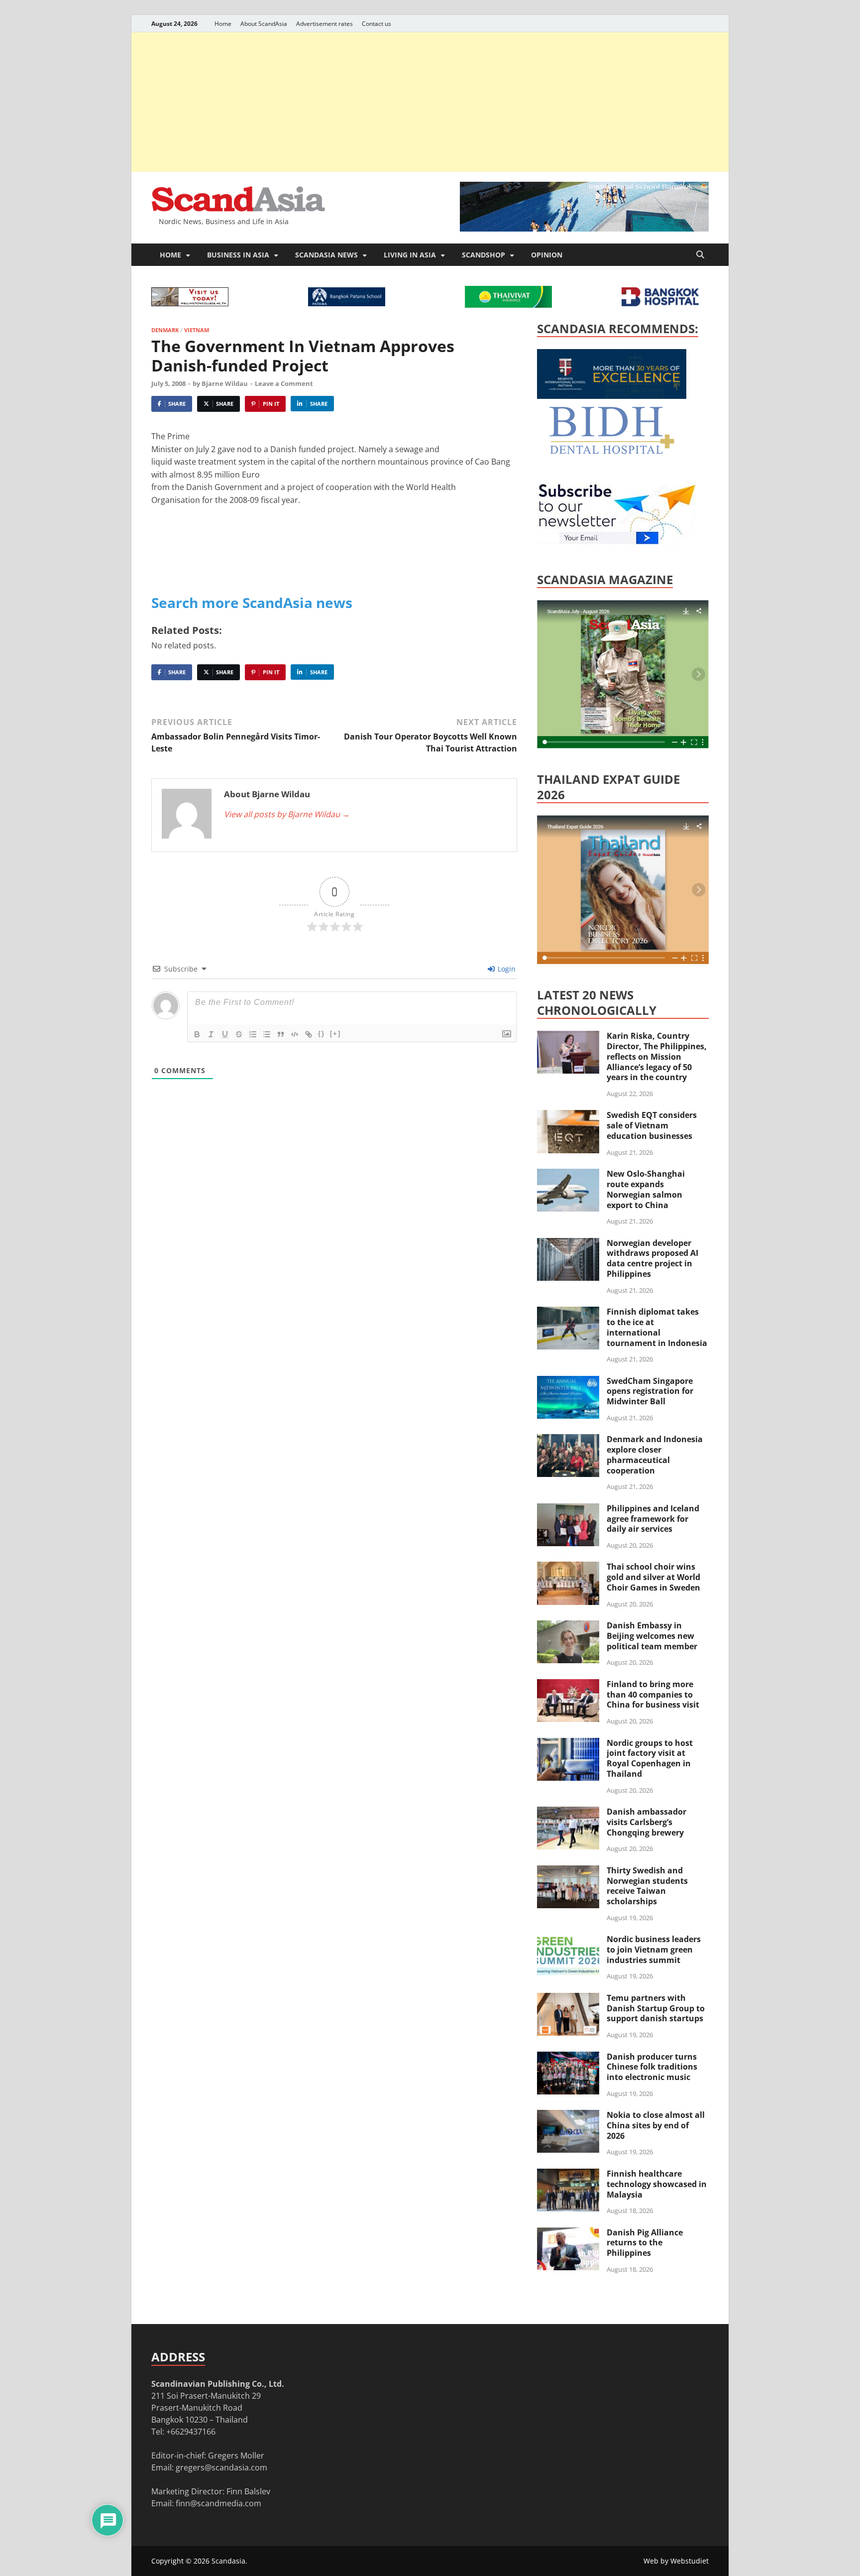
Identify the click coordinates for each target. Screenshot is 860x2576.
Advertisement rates (324, 24)
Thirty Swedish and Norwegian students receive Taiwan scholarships (647, 1886)
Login (506, 969)
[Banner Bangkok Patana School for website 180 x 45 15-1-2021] (347, 303)
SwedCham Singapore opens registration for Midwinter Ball (650, 1391)
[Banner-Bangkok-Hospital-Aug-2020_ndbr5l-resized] (660, 303)
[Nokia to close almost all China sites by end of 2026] (568, 2116)
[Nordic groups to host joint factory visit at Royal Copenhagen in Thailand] (568, 1744)
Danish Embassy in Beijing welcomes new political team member (652, 1636)
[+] (335, 1034)
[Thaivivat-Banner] (508, 305)
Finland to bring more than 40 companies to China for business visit (653, 1695)
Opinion (547, 255)
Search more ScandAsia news (252, 603)
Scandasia (228, 2561)
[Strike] (239, 1034)
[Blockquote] (281, 1034)
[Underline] (225, 1034)
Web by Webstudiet (676, 2561)
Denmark (165, 330)
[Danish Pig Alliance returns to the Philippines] (568, 2233)
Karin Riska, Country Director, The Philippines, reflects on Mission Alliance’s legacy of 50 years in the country (657, 1056)
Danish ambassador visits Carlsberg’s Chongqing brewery (646, 1822)
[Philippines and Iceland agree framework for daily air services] (568, 1509)
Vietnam (197, 330)
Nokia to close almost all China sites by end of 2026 (656, 2125)
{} (322, 1034)
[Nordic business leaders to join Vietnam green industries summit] (568, 1940)
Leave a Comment (284, 383)
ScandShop (484, 255)
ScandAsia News (326, 255)
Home (223, 24)
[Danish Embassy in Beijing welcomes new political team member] (568, 1626)
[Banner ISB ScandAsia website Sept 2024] (584, 229)
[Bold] (197, 1034)
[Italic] (211, 1034)
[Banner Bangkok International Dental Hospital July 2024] (612, 452)
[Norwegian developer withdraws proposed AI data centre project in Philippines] (568, 1244)
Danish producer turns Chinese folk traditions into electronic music (652, 2067)
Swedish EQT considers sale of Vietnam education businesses (652, 1125)
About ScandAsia (264, 24)
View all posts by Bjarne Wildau (287, 814)
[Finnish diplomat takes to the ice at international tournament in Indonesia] (568, 1313)
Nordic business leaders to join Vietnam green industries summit (654, 1950)
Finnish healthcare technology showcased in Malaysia (657, 2184)
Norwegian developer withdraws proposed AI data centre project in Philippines (652, 1258)
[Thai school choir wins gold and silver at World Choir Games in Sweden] (568, 1568)
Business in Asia (238, 255)
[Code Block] (295, 1034)
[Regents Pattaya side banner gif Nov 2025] (612, 396)
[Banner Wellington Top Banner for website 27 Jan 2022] (190, 303)
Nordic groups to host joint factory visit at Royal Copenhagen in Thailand (650, 1758)
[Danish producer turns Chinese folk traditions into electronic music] (568, 2058)
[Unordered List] (267, 1034)
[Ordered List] (253, 1034)
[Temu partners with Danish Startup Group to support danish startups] (568, 1999)
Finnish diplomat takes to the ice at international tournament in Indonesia (657, 1327)
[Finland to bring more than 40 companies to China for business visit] (568, 1685)
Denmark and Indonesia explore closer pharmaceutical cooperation (655, 1455)
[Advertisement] (430, 102)
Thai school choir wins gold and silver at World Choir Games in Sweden (653, 1577)
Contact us (376, 24)
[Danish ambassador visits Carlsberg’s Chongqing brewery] (568, 1813)
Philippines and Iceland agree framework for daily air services (653, 1519)
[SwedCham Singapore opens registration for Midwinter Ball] (568, 1382)
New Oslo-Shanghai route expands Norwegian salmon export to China (646, 1189)
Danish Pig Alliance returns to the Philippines (645, 2243)
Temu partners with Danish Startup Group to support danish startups (656, 2008)
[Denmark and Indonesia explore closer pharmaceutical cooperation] (568, 1440)
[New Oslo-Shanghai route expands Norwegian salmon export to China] (568, 1175)
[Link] (309, 1034)
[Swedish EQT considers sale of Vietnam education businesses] (568, 1116)
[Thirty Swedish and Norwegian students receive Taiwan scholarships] (568, 1871)
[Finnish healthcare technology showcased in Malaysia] (568, 2175)
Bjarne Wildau (225, 383)
